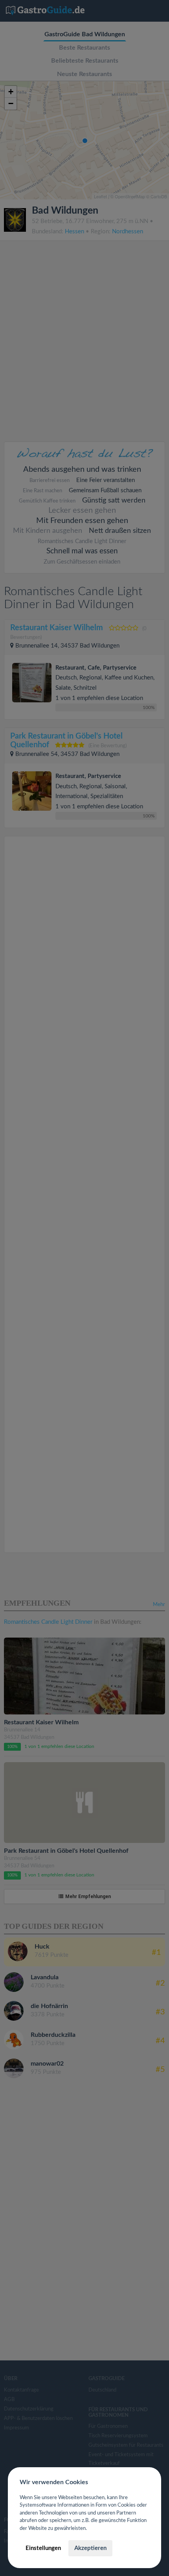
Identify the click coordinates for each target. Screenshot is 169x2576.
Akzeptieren (90, 2548)
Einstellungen (43, 2548)
